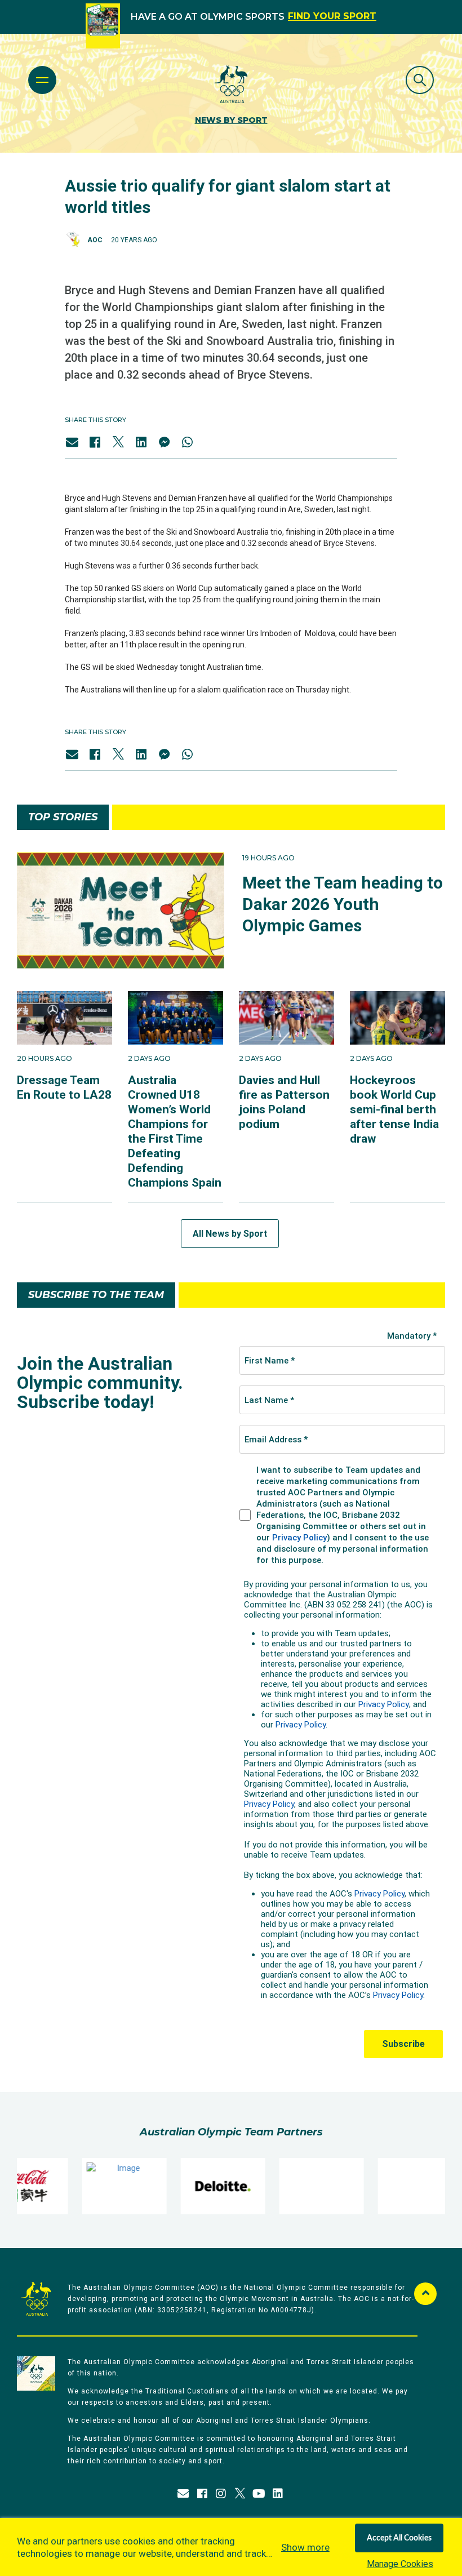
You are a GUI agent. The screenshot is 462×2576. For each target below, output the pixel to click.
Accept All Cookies (399, 2538)
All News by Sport (230, 1234)
